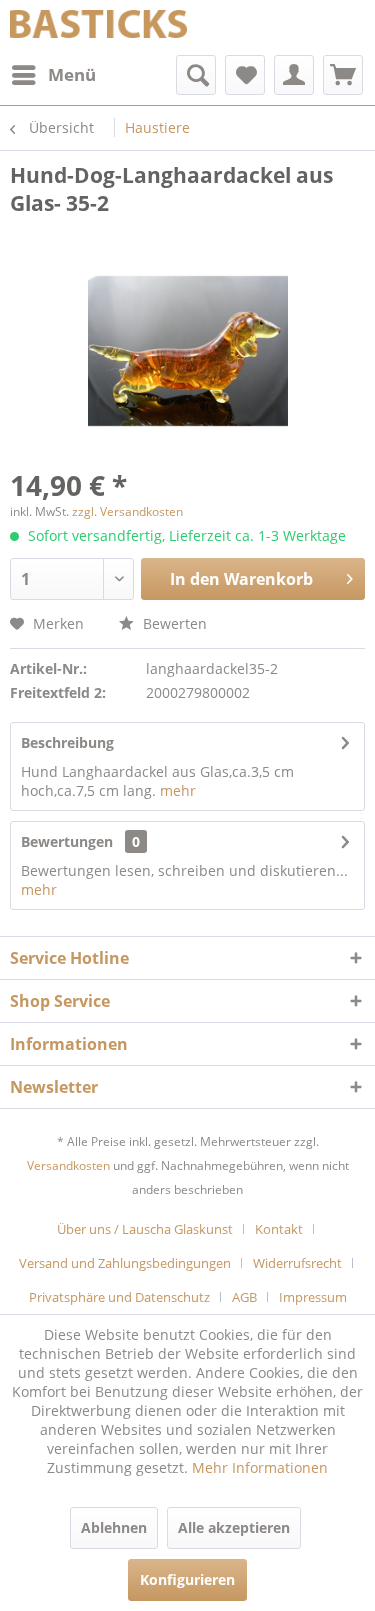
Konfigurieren (187, 1579)
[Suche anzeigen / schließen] (196, 75)
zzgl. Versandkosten (127, 511)
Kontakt (279, 1229)
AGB (244, 1297)
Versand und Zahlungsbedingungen (125, 1263)
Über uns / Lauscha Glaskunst (145, 1229)
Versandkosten (68, 1165)
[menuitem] (53, 75)
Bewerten (173, 623)
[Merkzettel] (245, 75)
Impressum (313, 1297)
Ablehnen (114, 1527)
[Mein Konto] (294, 75)
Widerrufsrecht (297, 1263)
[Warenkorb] (343, 75)
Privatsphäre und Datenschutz (119, 1297)
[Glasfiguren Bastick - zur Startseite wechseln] (99, 27)
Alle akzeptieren (234, 1527)
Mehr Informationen (260, 1467)
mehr (178, 790)
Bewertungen (67, 841)
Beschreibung (67, 742)
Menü (72, 74)
